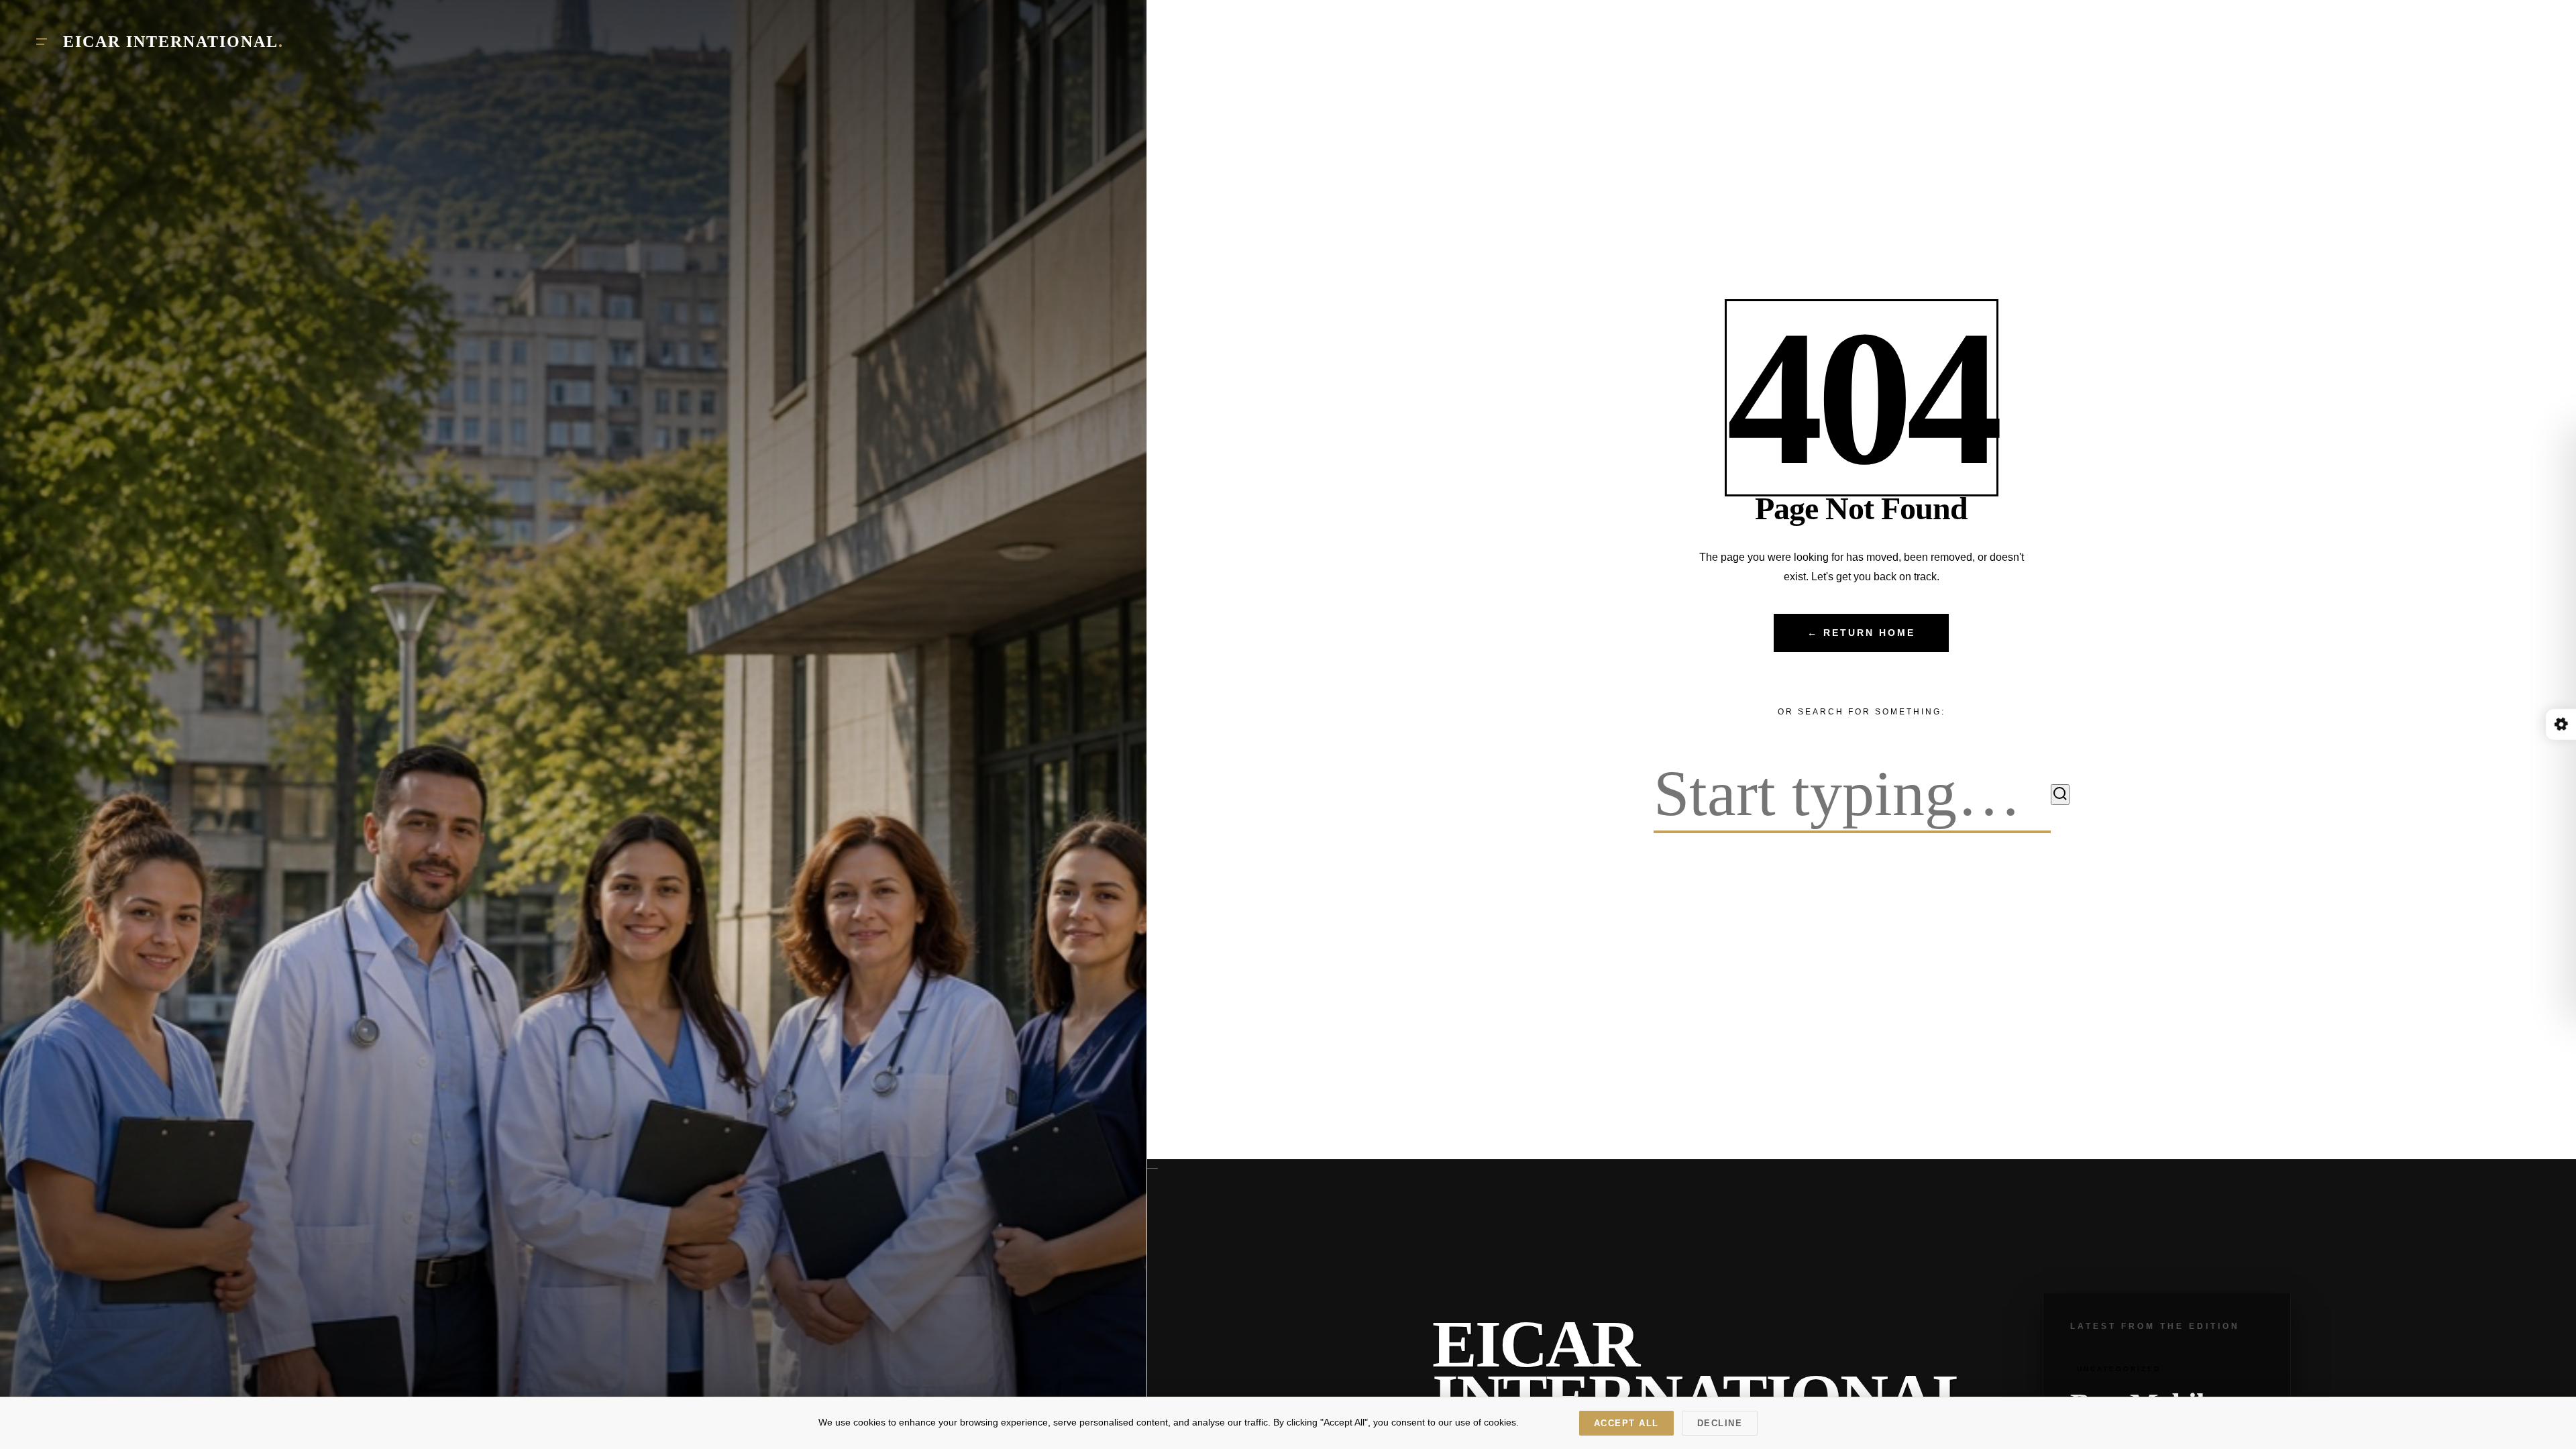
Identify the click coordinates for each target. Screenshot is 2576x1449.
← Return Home (1861, 633)
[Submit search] (2060, 795)
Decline (1720, 1423)
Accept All (1626, 1423)
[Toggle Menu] (42, 42)
